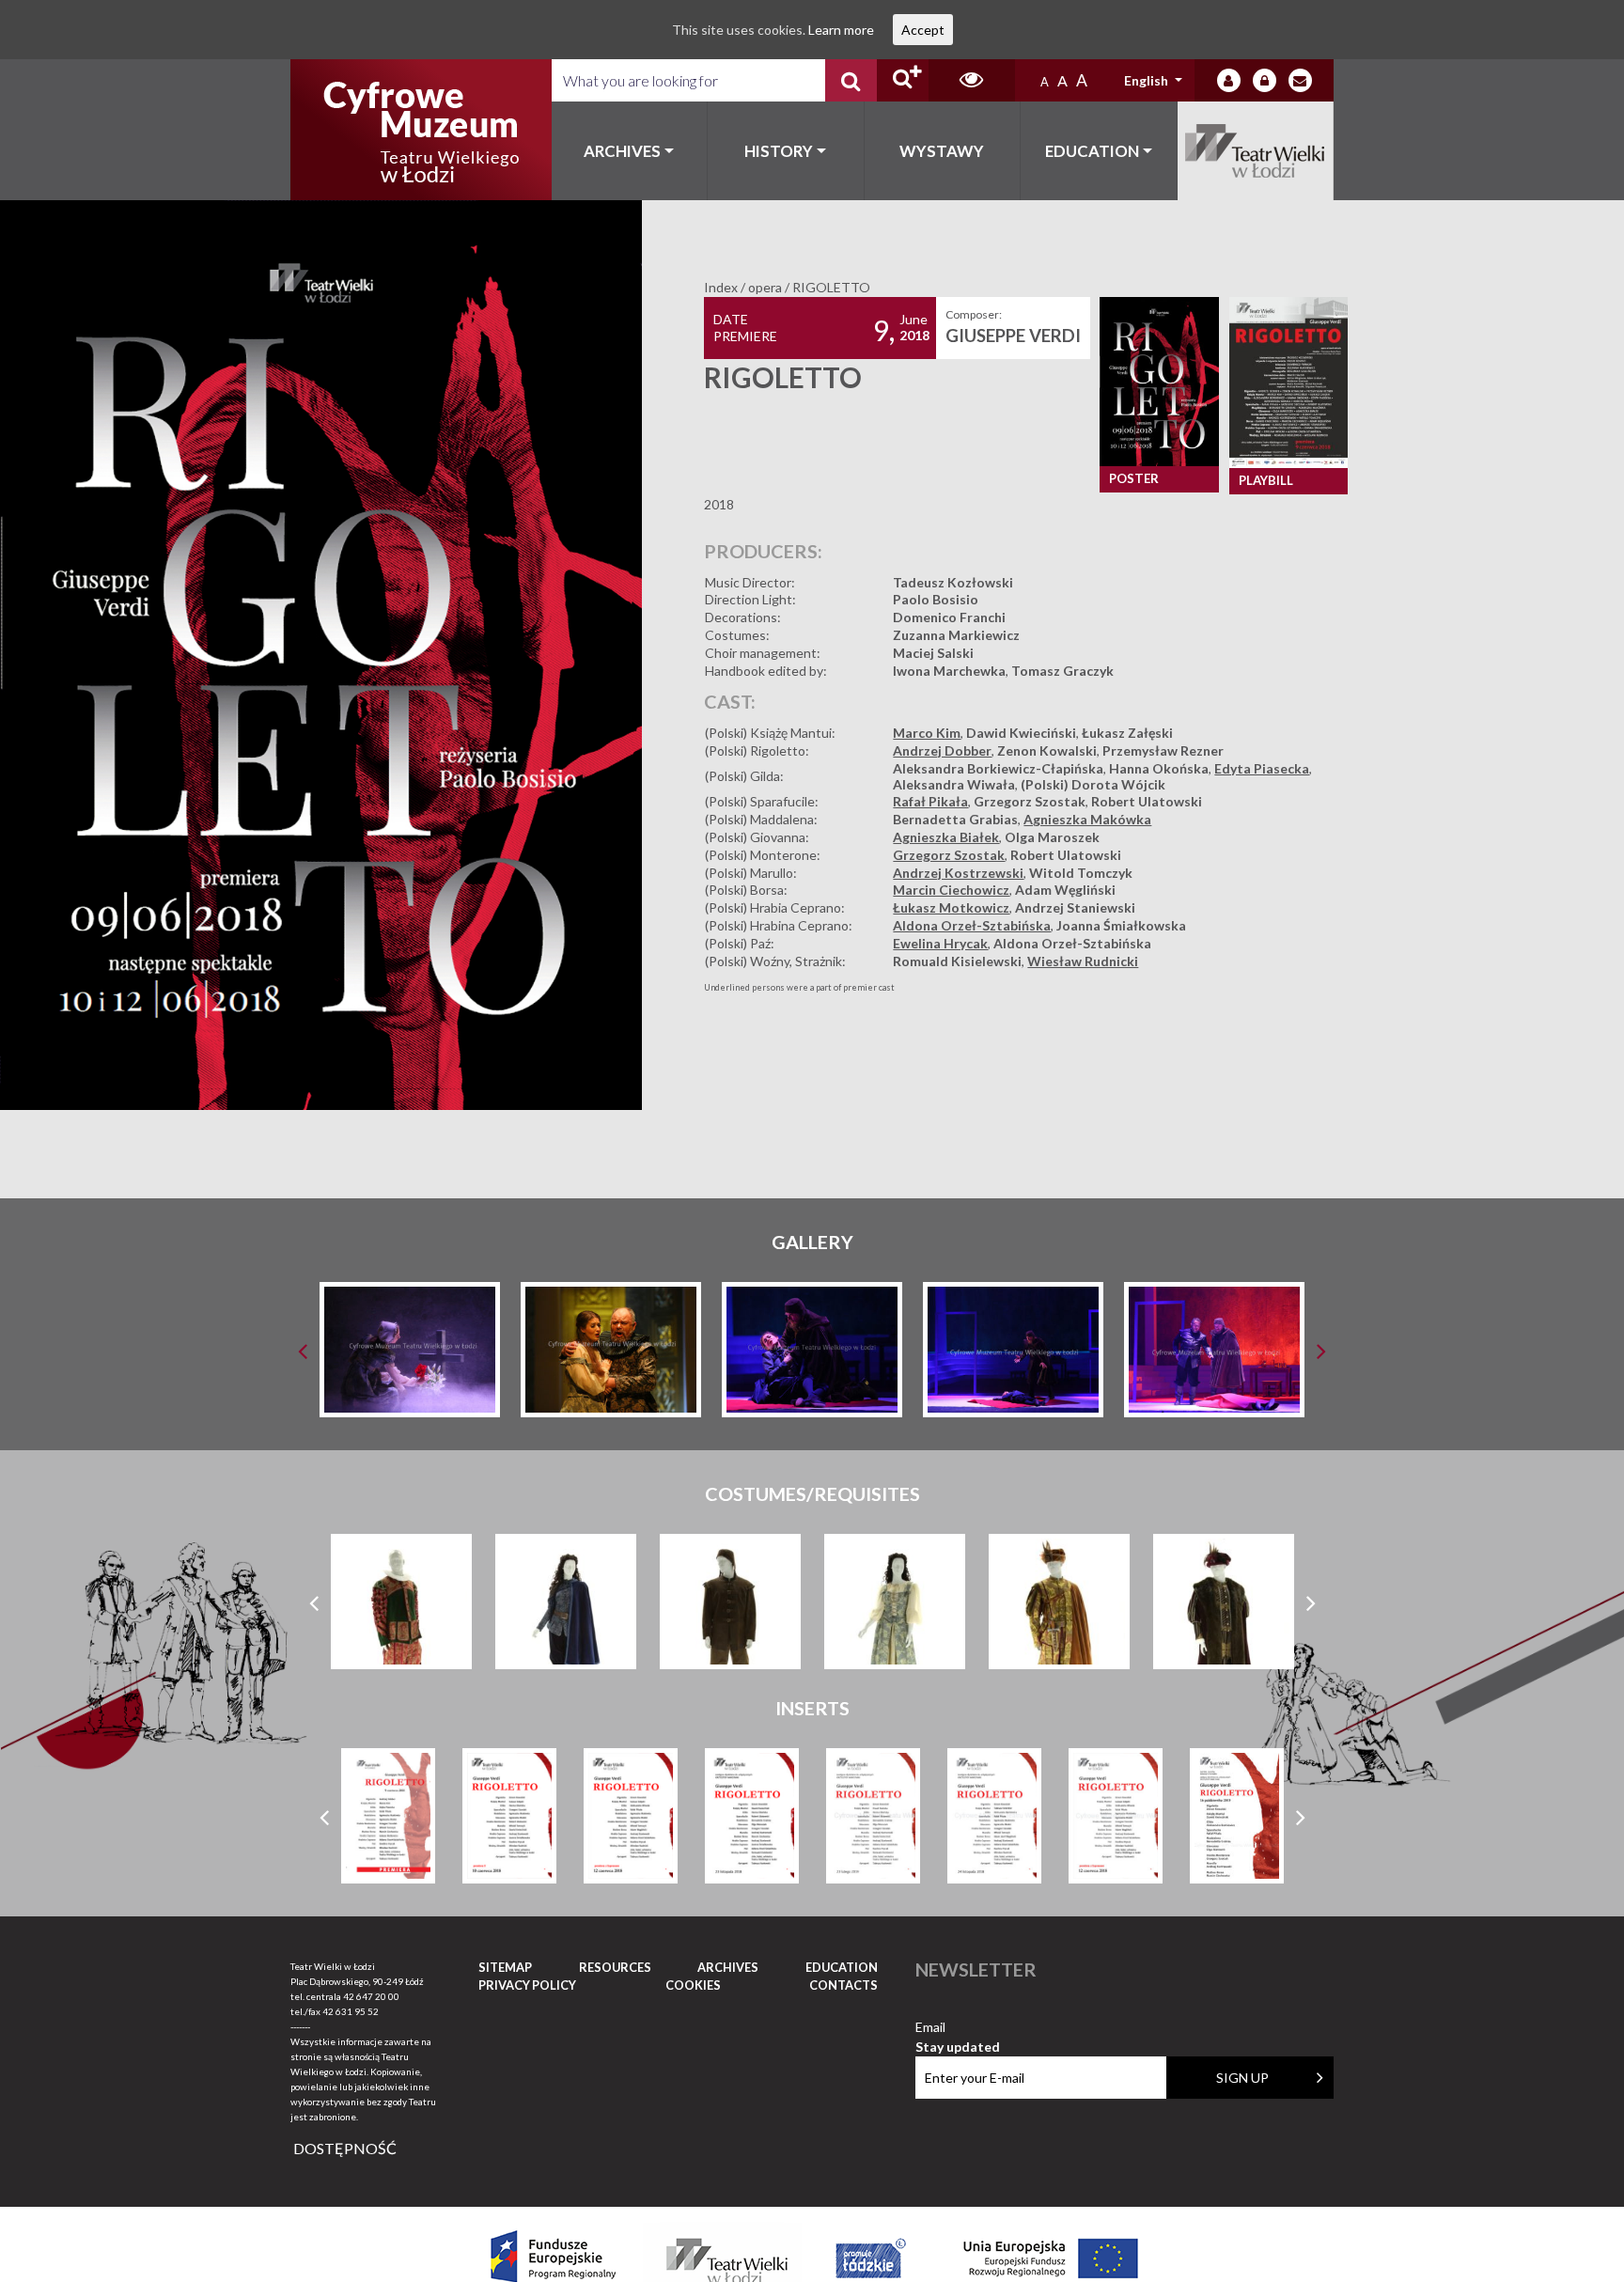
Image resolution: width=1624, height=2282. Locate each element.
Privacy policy (527, 1985)
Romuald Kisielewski (957, 961)
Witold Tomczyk (1081, 873)
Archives (622, 151)
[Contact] (1300, 80)
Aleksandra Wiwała (954, 784)
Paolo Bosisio (936, 599)
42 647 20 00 (371, 1996)
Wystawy (942, 151)
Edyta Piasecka (1262, 768)
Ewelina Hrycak (940, 943)
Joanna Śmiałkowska (1121, 925)
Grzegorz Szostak (1030, 801)
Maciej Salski (933, 653)
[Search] (851, 80)
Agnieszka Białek (946, 837)
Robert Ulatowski (1147, 801)
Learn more (841, 30)
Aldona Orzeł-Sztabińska (972, 925)
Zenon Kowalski (1047, 750)
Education (1092, 151)
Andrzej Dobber (942, 750)
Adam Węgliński (1065, 890)
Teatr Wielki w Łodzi (1256, 151)
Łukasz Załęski (1127, 733)
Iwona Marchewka (949, 671)
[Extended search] (903, 80)
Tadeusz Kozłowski (953, 582)
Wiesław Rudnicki (1083, 961)
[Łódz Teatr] (421, 130)
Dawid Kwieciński (1021, 733)
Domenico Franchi (949, 617)
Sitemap (505, 1967)
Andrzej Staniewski (1075, 907)
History (779, 151)
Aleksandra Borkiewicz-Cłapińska (998, 768)
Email (958, 2028)
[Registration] (1265, 80)
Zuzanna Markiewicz (956, 635)
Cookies (693, 1985)
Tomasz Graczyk (1062, 671)
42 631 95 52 (351, 2011)
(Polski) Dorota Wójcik (1093, 784)
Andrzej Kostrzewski (958, 873)
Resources (615, 1967)
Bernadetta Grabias (955, 819)
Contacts (843, 1985)
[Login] (1229, 80)
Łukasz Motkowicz (951, 907)
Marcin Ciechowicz (951, 890)
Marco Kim (927, 733)
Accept (923, 30)
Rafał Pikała (930, 801)
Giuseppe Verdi (1013, 336)
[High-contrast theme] (972, 80)
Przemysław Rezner (1163, 750)
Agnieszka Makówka (1087, 819)
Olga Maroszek (1052, 837)
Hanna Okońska (1159, 768)
